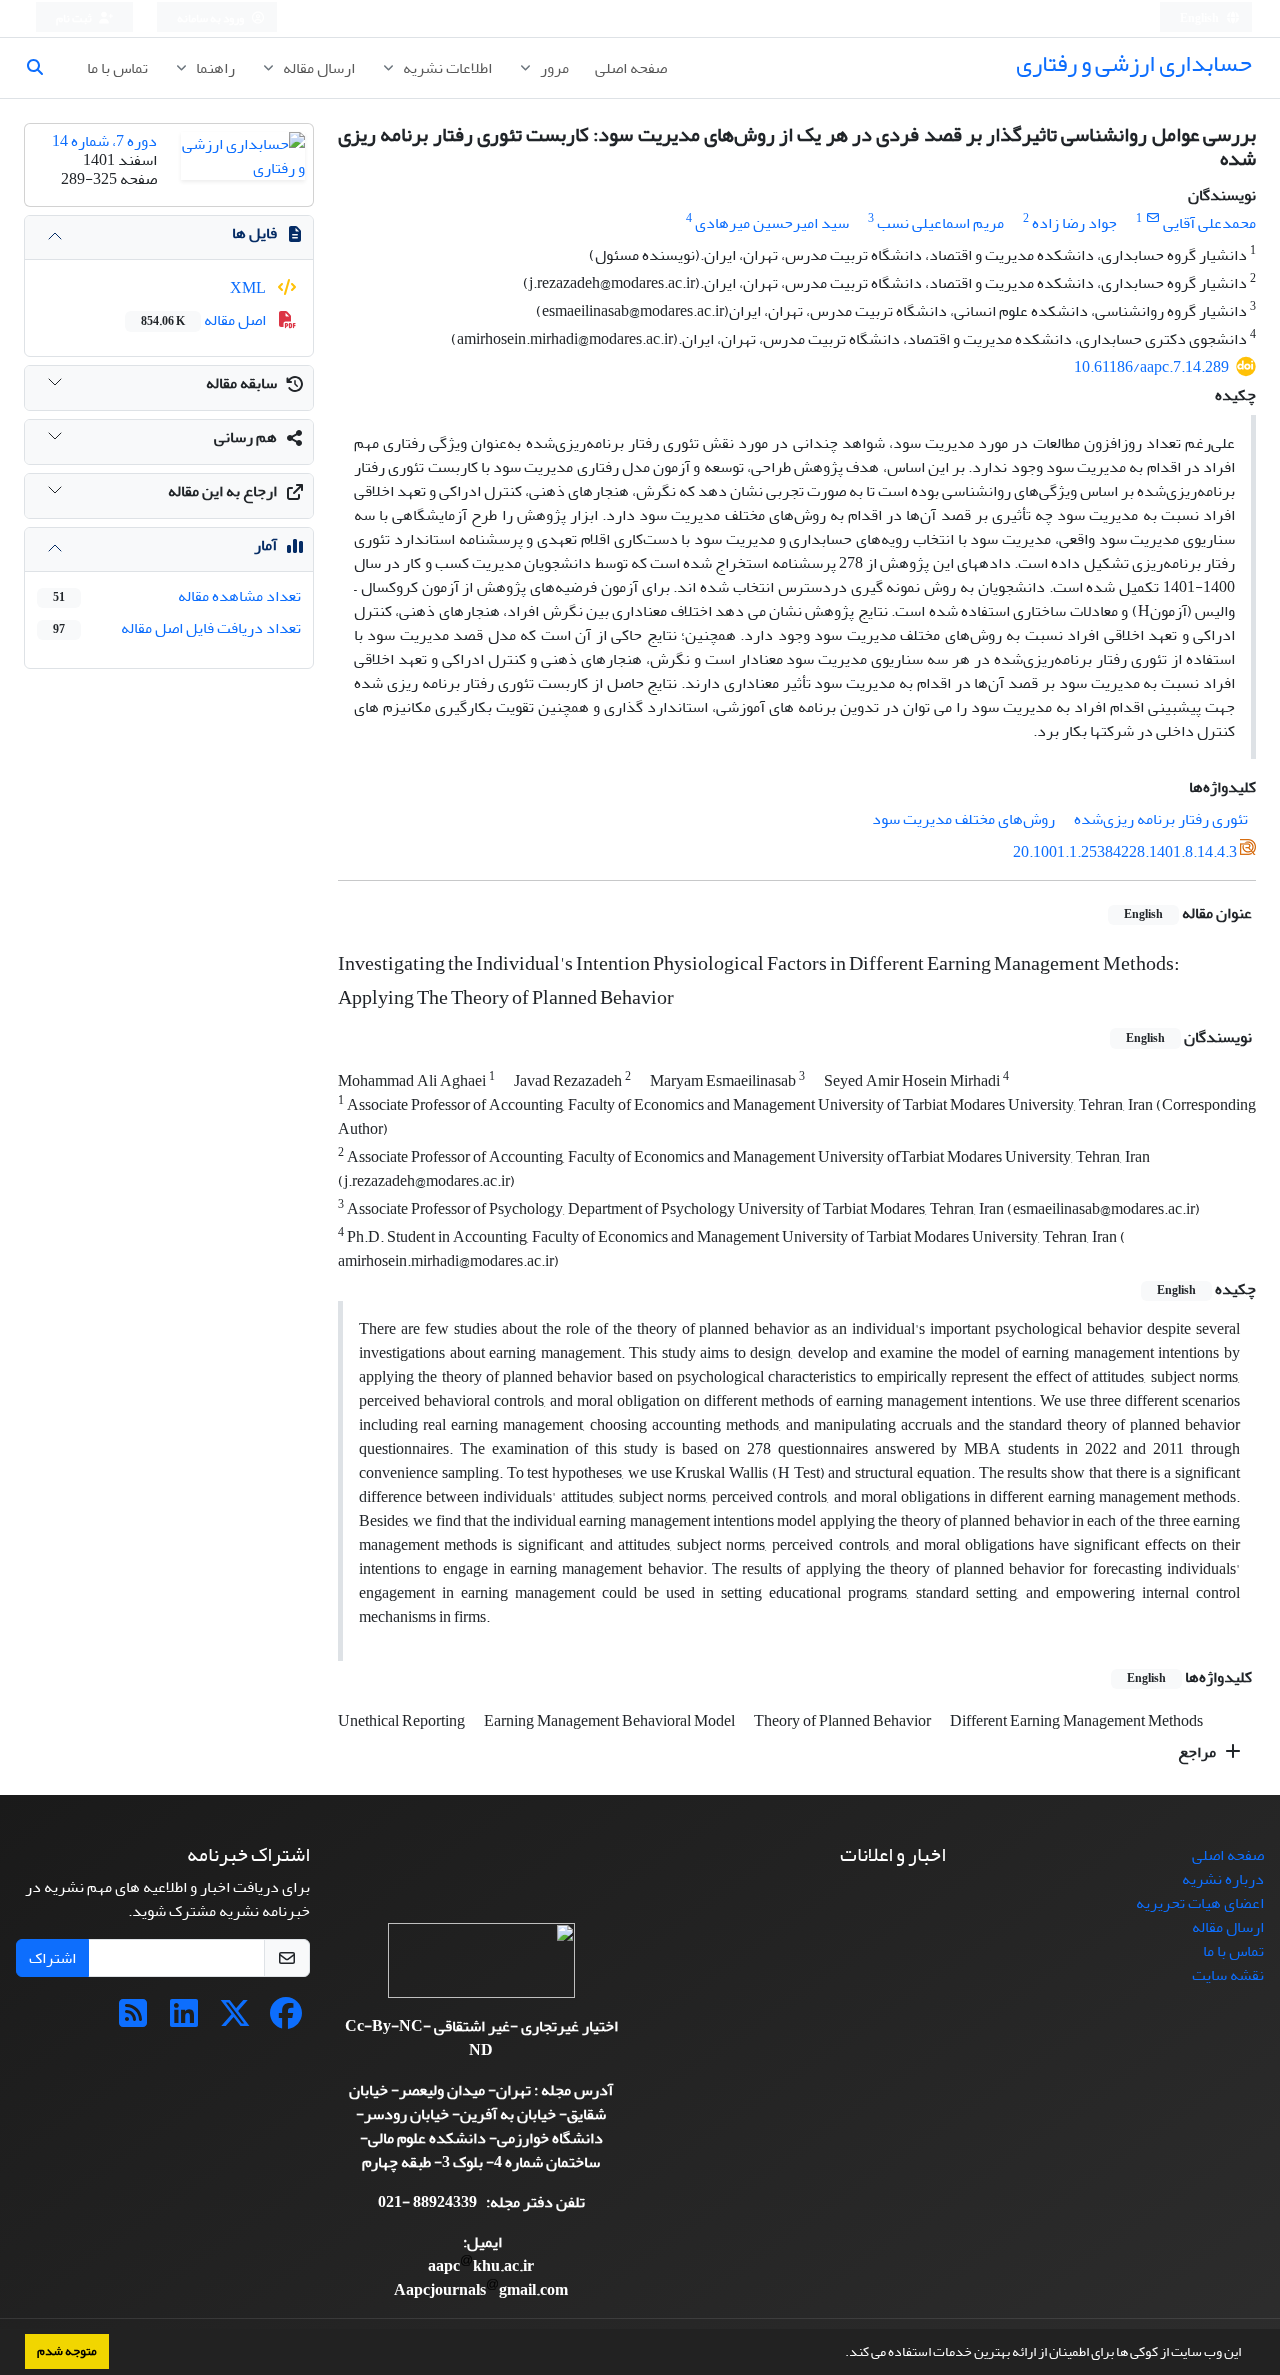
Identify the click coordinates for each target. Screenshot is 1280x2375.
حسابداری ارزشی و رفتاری (1134, 63)
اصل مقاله (205, 320)
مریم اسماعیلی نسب (940, 223)
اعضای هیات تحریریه (1200, 1903)
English (1200, 18)
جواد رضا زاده (1074, 223)
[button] (840, 2354)
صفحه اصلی (631, 68)
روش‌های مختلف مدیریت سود (963, 819)
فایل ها (254, 233)
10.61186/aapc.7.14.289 (1151, 367)
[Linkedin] (184, 2020)
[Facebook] (286, 2020)
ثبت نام (75, 18)
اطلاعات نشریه (446, 68)
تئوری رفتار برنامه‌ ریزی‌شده (1161, 819)
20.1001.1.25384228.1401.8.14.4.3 (1125, 852)
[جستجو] (43, 68)
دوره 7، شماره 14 (104, 141)
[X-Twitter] (235, 2020)
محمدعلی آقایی (1209, 223)
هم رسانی (245, 437)
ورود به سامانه (211, 18)
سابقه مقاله (241, 383)
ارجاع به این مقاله (222, 491)
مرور (553, 68)
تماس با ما (117, 68)
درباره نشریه (1223, 1879)
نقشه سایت (1228, 1975)
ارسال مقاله (317, 68)
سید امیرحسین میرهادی (772, 223)
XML (249, 288)
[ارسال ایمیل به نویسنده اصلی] (1152, 218)
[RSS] (133, 2020)
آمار (265, 545)
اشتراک (52, 1958)
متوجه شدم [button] (67, 2351)
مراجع (1198, 1752)
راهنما (214, 68)
